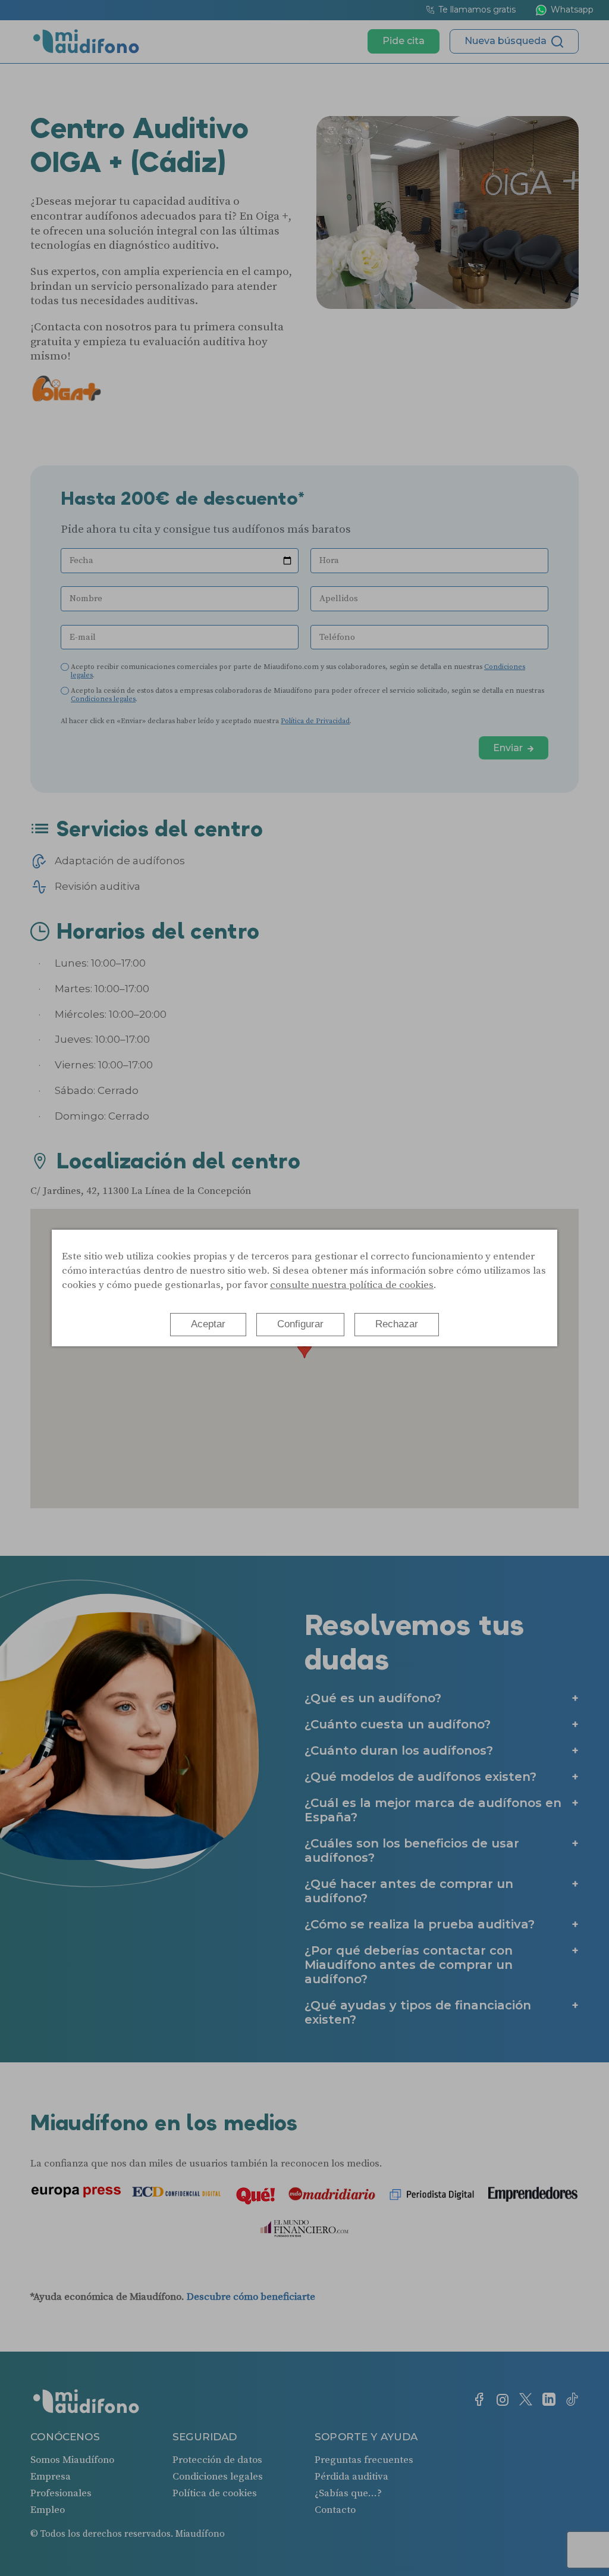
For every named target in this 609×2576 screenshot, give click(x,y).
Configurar (300, 1324)
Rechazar (397, 1324)
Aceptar (208, 1324)
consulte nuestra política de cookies (352, 1285)
